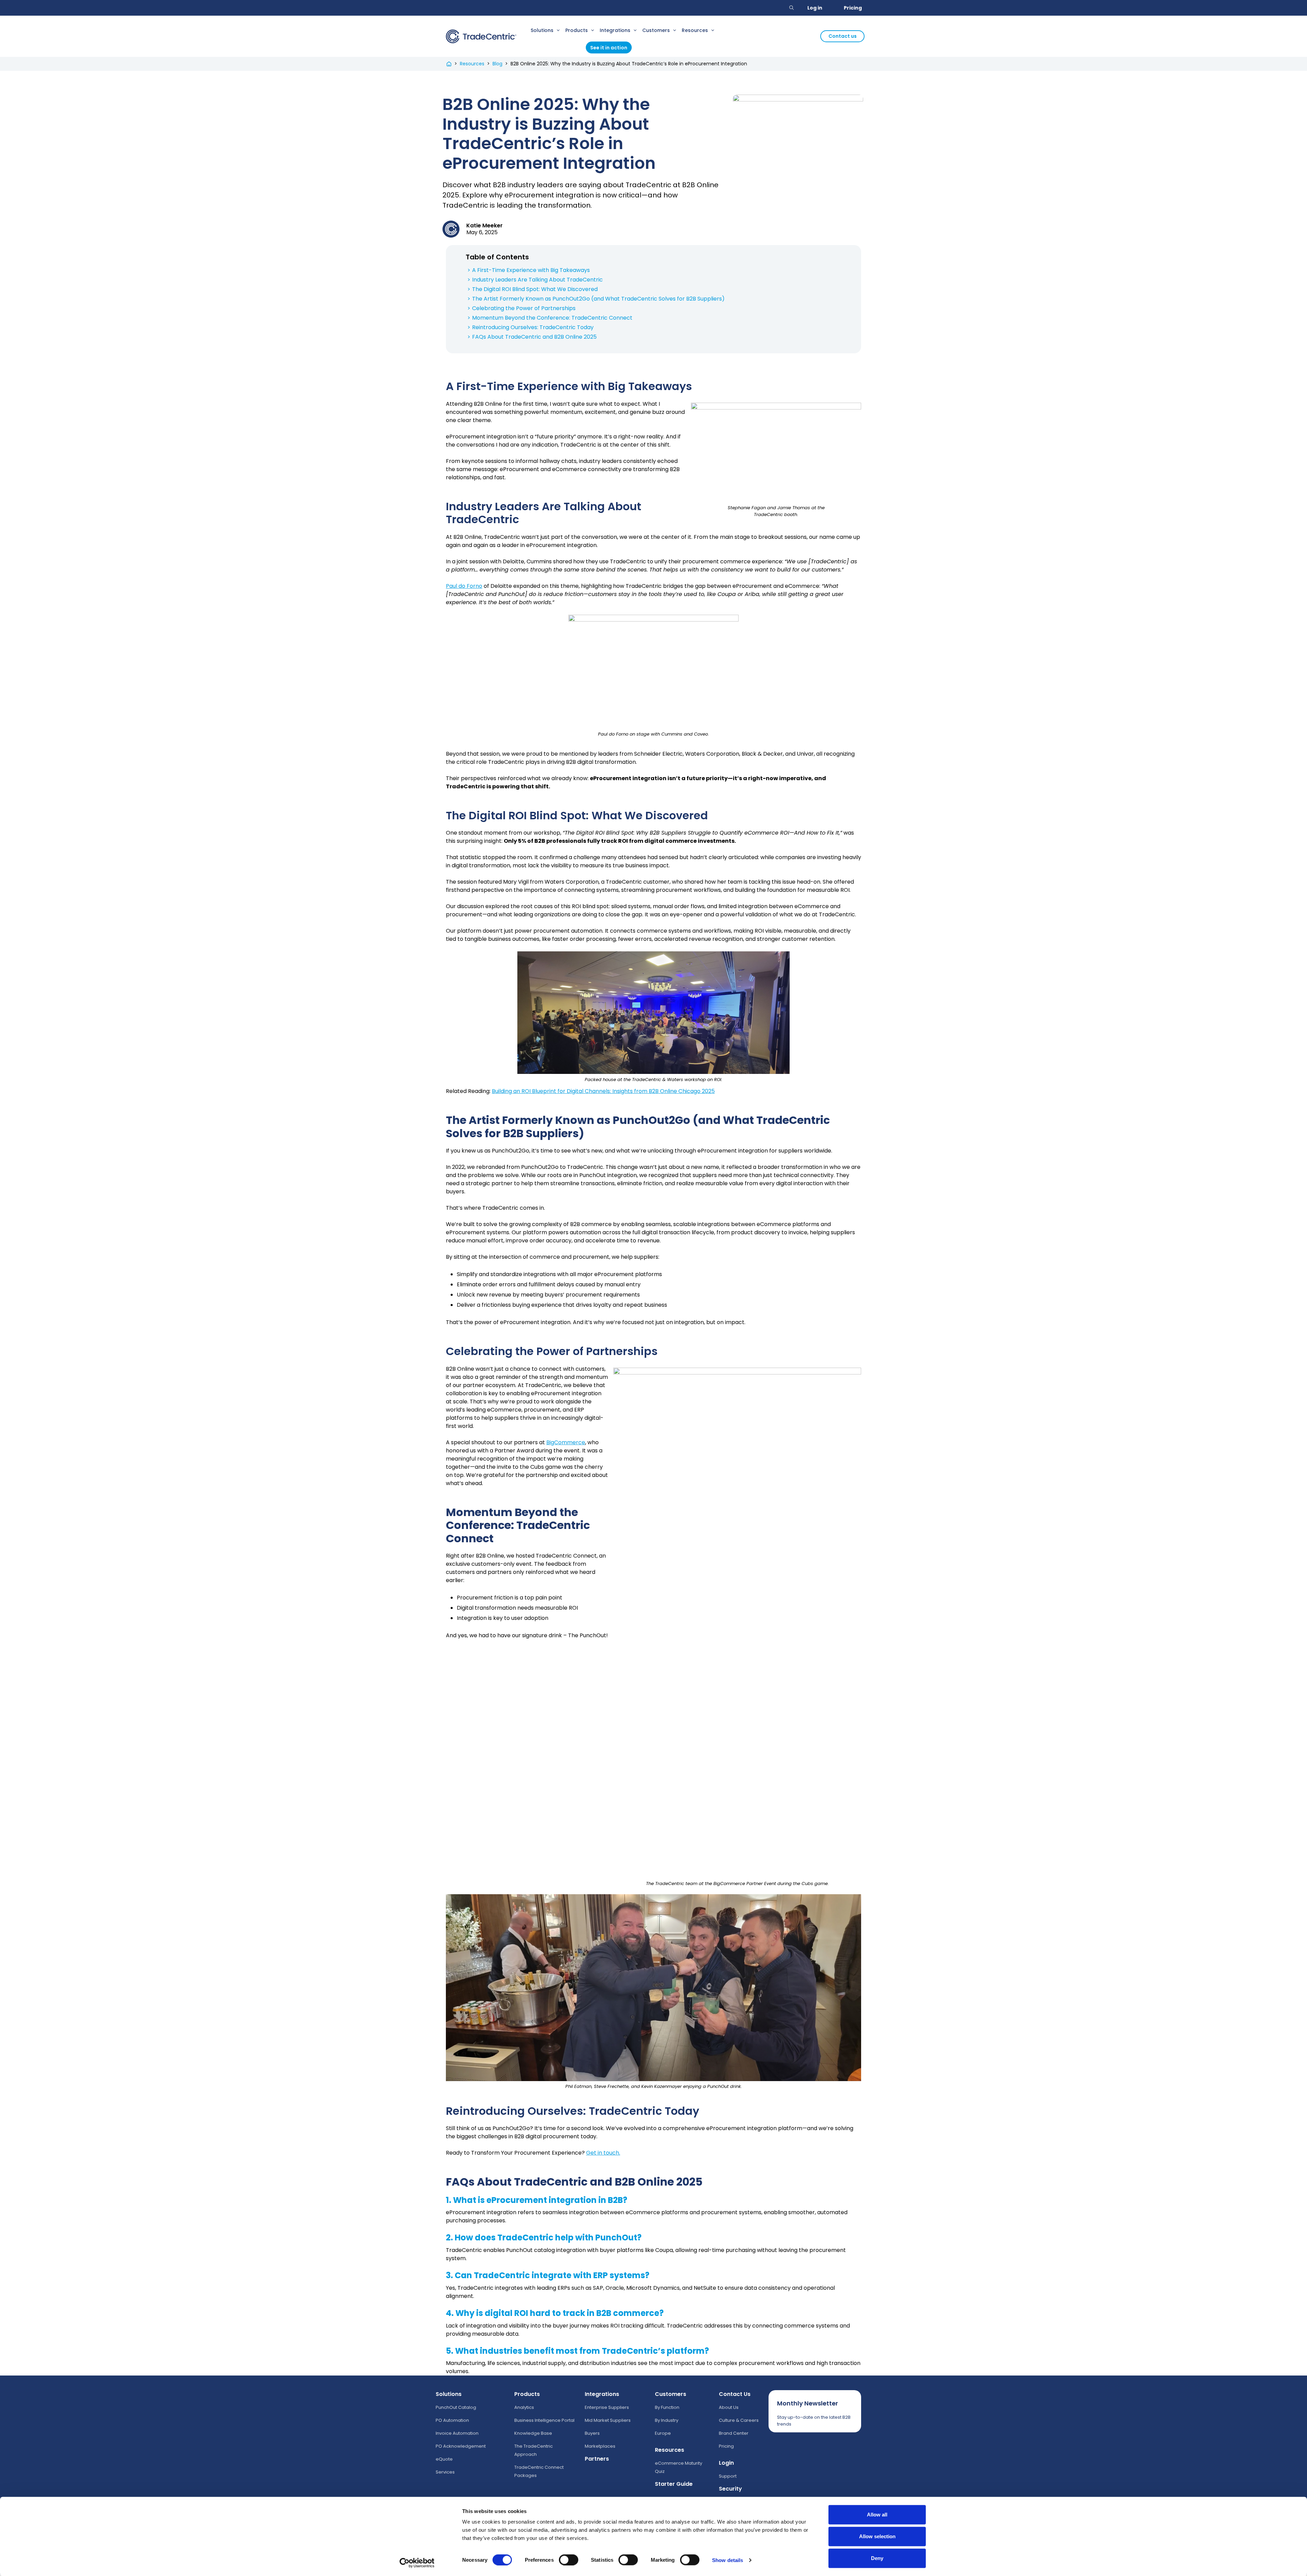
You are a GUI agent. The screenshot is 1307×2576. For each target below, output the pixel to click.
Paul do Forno (464, 586)
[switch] (569, 2560)
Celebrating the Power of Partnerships (524, 308)
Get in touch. (603, 2153)
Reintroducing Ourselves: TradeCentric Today (533, 327)
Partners (597, 2459)
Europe (663, 2433)
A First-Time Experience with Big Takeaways (531, 270)
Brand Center (734, 2433)
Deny (877, 2558)
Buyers (592, 2433)
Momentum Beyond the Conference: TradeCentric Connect (552, 318)
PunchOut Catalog (456, 2407)
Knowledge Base (533, 2433)
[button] (792, 8)
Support (728, 2476)
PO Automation (452, 2420)
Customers (656, 30)
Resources (695, 30)
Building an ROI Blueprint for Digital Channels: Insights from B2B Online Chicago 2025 (603, 1091)
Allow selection (877, 2536)
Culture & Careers (739, 2420)
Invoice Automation (457, 2433)
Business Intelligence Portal (544, 2420)
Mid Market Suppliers (608, 2420)
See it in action (609, 48)
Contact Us (735, 2394)
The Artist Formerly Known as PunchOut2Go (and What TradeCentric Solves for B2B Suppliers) (598, 299)
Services (445, 2472)
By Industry (667, 2420)
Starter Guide (674, 2484)
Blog (497, 64)
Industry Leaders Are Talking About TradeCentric (537, 280)
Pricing (853, 8)
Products (577, 30)
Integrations (615, 30)
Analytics (524, 2407)
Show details (728, 2560)
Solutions (542, 30)
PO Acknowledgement (461, 2446)
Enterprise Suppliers (607, 2407)
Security (730, 2489)
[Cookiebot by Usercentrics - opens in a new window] (417, 2563)
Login (726, 2463)
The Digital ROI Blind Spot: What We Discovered (535, 289)
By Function (667, 2407)
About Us (729, 2407)
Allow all (877, 2515)
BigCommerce (566, 1442)
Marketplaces (600, 2446)
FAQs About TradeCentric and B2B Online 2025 (534, 337)
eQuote (444, 2459)
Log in (815, 8)
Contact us (843, 36)
